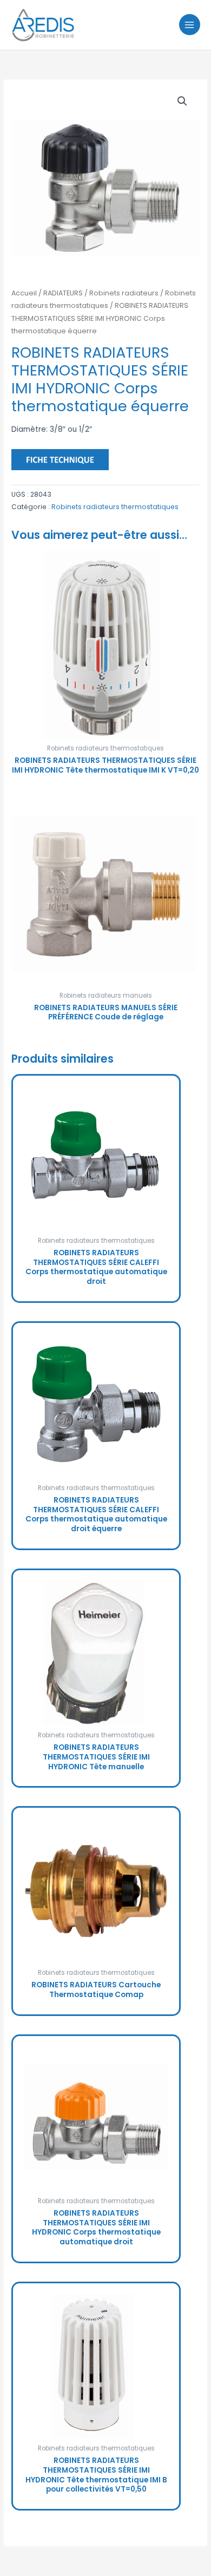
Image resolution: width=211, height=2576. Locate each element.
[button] (182, 101)
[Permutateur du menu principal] (190, 25)
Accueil (24, 293)
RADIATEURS (63, 293)
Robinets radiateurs (124, 293)
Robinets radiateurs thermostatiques (115, 507)
